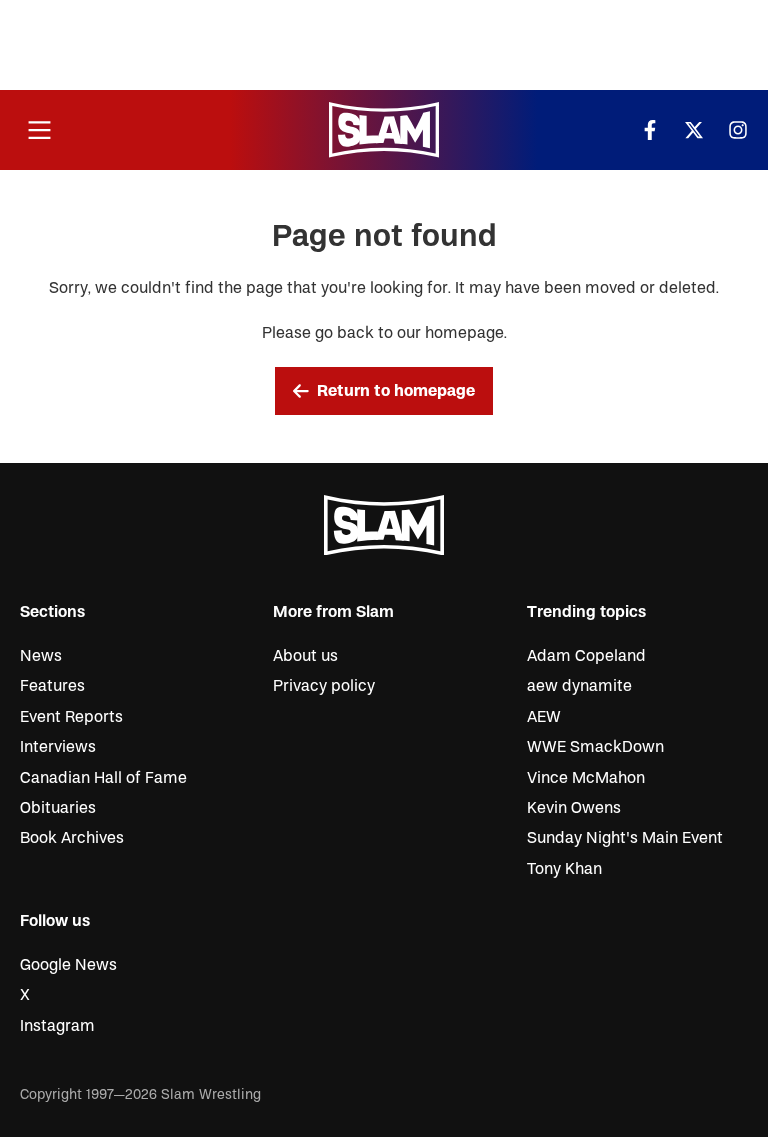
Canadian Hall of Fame (103, 778)
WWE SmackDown (595, 747)
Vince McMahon (586, 778)
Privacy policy (324, 686)
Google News (68, 965)
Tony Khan (564, 869)
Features (52, 686)
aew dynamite (579, 686)
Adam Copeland (586, 656)
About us (305, 656)
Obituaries (58, 808)
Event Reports (71, 717)
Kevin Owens (574, 808)
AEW (544, 717)
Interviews (58, 747)
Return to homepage (396, 391)
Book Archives (72, 838)
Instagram (57, 1026)
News (41, 656)
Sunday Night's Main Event (625, 838)
